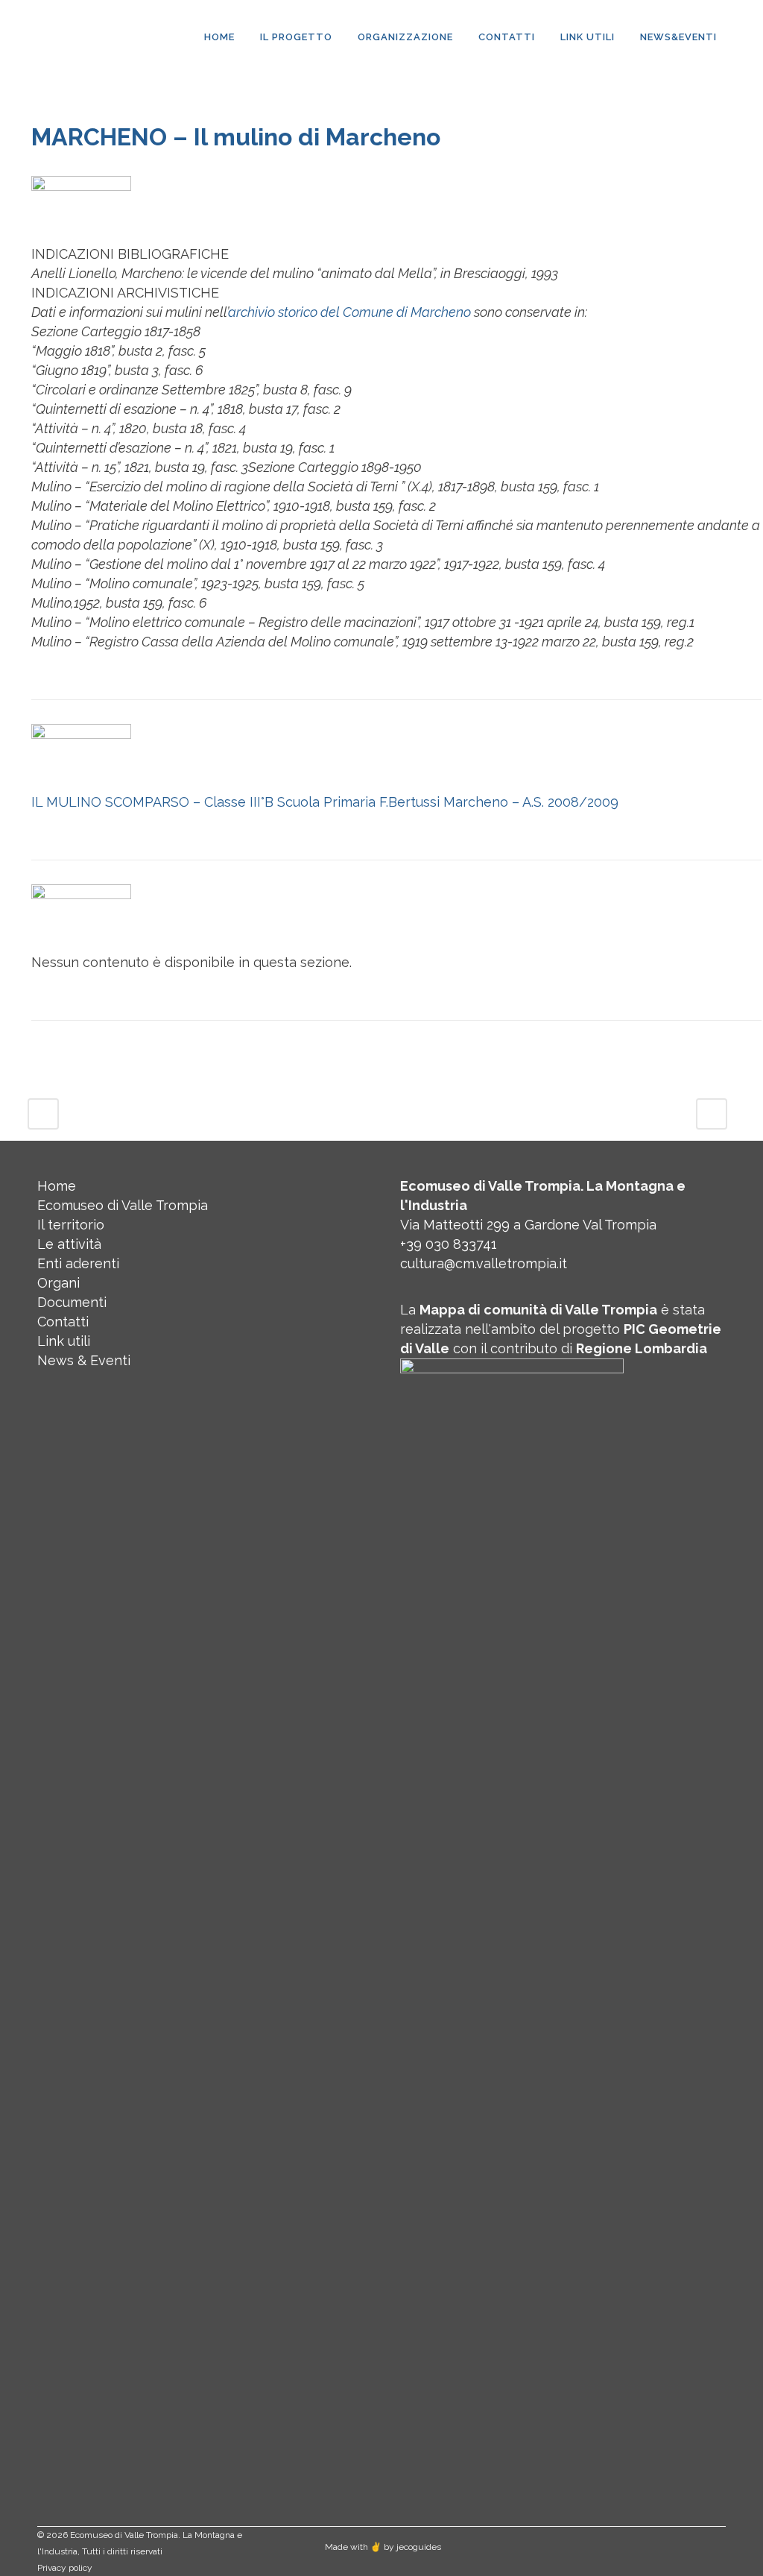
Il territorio (71, 1225)
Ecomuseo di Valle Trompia (123, 1205)
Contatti (63, 1322)
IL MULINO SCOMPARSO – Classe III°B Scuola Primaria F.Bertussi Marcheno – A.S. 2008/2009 (325, 802)
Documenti (72, 1302)
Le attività (69, 1244)
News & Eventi (84, 1360)
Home (57, 1186)
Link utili (64, 1341)
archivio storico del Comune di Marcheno (351, 312)
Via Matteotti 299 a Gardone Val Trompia (528, 1225)
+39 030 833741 (449, 1244)
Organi (58, 1283)
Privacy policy (65, 2568)
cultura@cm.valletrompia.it (484, 1263)
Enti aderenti (78, 1263)
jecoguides (419, 2547)
